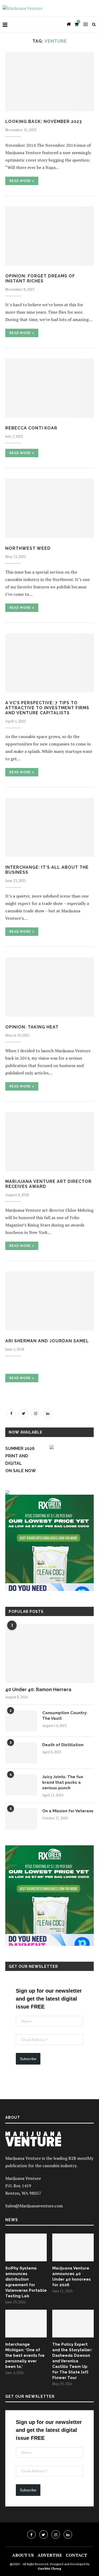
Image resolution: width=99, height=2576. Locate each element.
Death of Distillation (63, 1745)
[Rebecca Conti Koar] (49, 388)
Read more (20, 181)
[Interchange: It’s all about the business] (49, 827)
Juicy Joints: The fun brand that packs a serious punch (63, 1782)
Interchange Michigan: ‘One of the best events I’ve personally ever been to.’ (25, 2355)
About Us (23, 2555)
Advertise (50, 2555)
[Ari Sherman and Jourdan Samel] (49, 1301)
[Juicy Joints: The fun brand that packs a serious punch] (21, 1785)
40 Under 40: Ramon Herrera (38, 1689)
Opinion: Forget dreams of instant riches (40, 278)
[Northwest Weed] (49, 508)
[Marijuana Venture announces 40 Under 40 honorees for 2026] (73, 2247)
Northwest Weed (28, 548)
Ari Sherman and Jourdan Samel (47, 1341)
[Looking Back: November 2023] (49, 81)
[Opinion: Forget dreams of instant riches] (49, 236)
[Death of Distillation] (21, 1753)
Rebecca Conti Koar (31, 428)
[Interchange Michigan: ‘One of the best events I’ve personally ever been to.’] (26, 2324)
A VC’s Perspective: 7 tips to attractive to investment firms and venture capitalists (47, 708)
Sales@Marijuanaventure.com (34, 2206)
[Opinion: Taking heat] (49, 987)
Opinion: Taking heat (32, 1027)
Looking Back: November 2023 (44, 122)
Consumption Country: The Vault (65, 1716)
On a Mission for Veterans (68, 1811)
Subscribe (28, 2059)
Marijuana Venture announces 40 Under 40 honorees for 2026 (72, 2277)
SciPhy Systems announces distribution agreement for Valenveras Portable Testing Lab (26, 2282)
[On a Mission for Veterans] (21, 1819)
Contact (76, 2555)
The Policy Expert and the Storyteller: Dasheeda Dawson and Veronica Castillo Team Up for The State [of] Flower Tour (72, 2361)
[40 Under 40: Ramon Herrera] (49, 1653)
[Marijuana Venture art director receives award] (49, 1141)
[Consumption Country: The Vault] (21, 1721)
